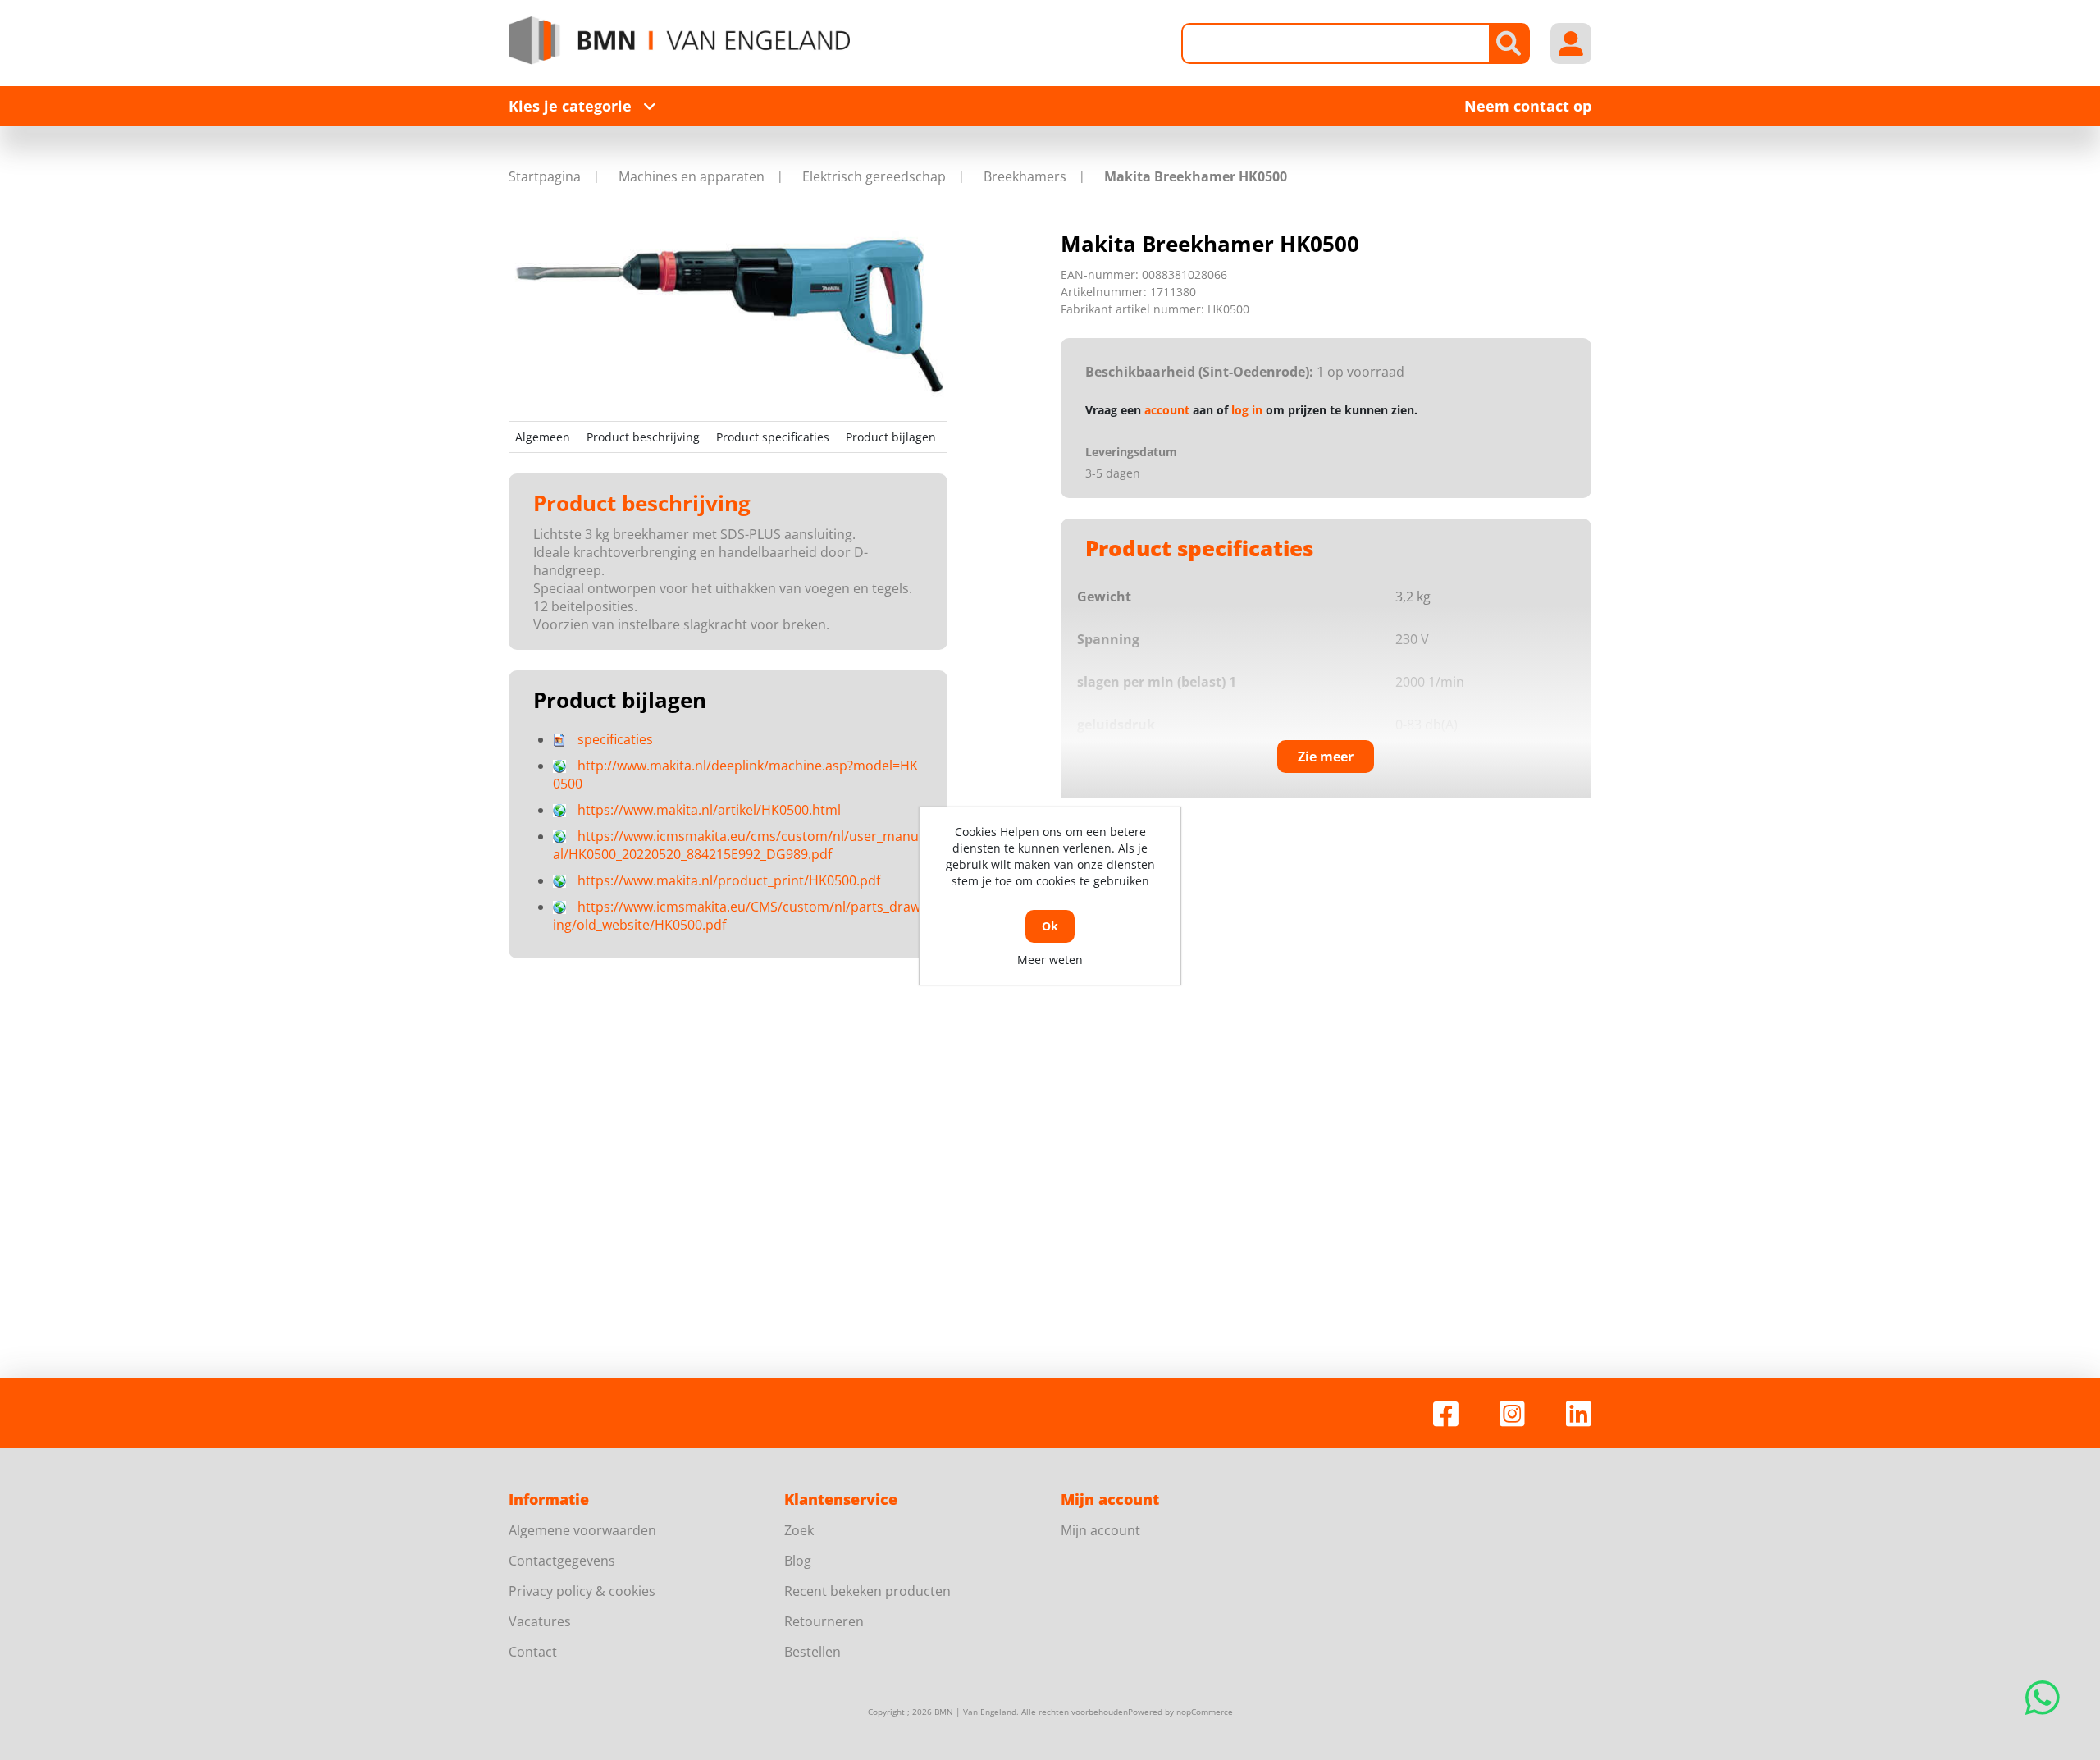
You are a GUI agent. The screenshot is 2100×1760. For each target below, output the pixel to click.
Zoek (799, 1530)
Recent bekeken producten (867, 1591)
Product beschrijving (643, 437)
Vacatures (540, 1621)
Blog (798, 1561)
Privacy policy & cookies (582, 1591)
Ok (1050, 926)
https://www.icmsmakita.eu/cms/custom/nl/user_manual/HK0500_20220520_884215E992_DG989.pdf (736, 845)
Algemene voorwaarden (582, 1530)
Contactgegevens (562, 1561)
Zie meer (1326, 757)
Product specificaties (773, 437)
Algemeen (543, 437)
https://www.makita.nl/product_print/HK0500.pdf (729, 880)
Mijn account (1100, 1530)
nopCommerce (1205, 1712)
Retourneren (824, 1621)
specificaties (615, 739)
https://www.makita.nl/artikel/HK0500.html (709, 810)
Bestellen (813, 1652)
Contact (533, 1652)
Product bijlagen (891, 437)
